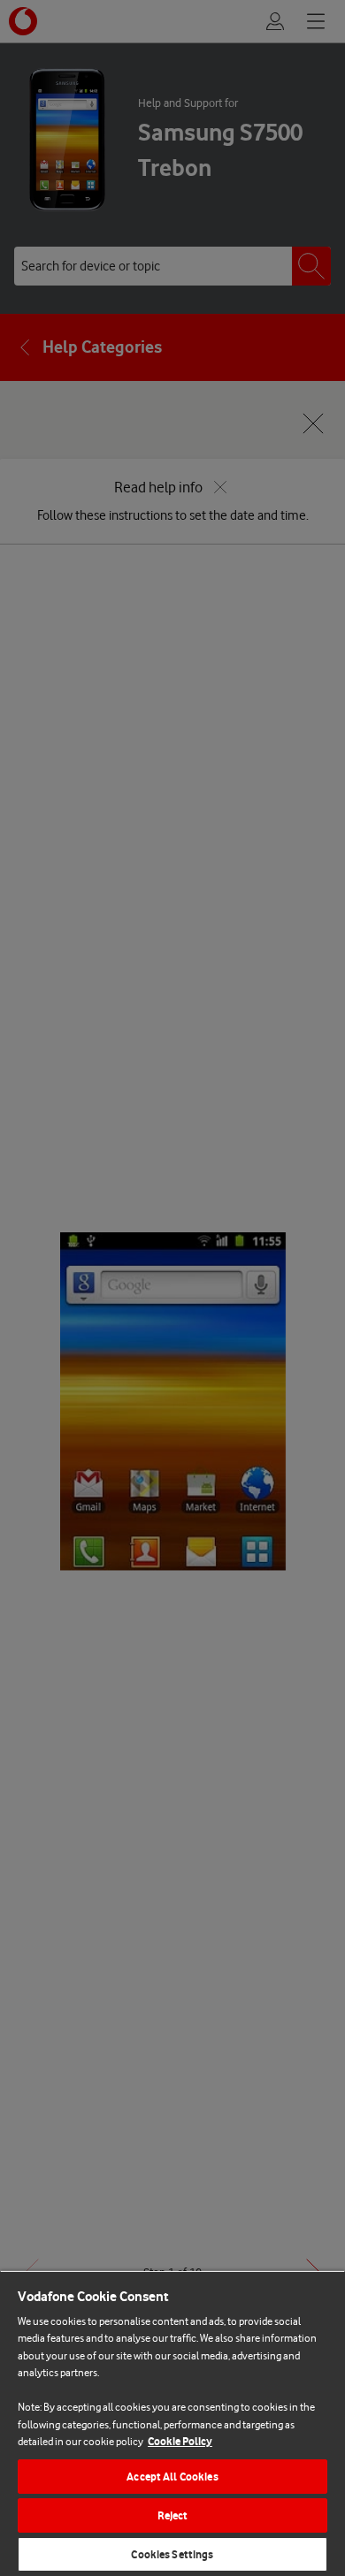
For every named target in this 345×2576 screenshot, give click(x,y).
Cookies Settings (172, 2554)
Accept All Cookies (172, 2477)
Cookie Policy (180, 2441)
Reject (173, 2515)
